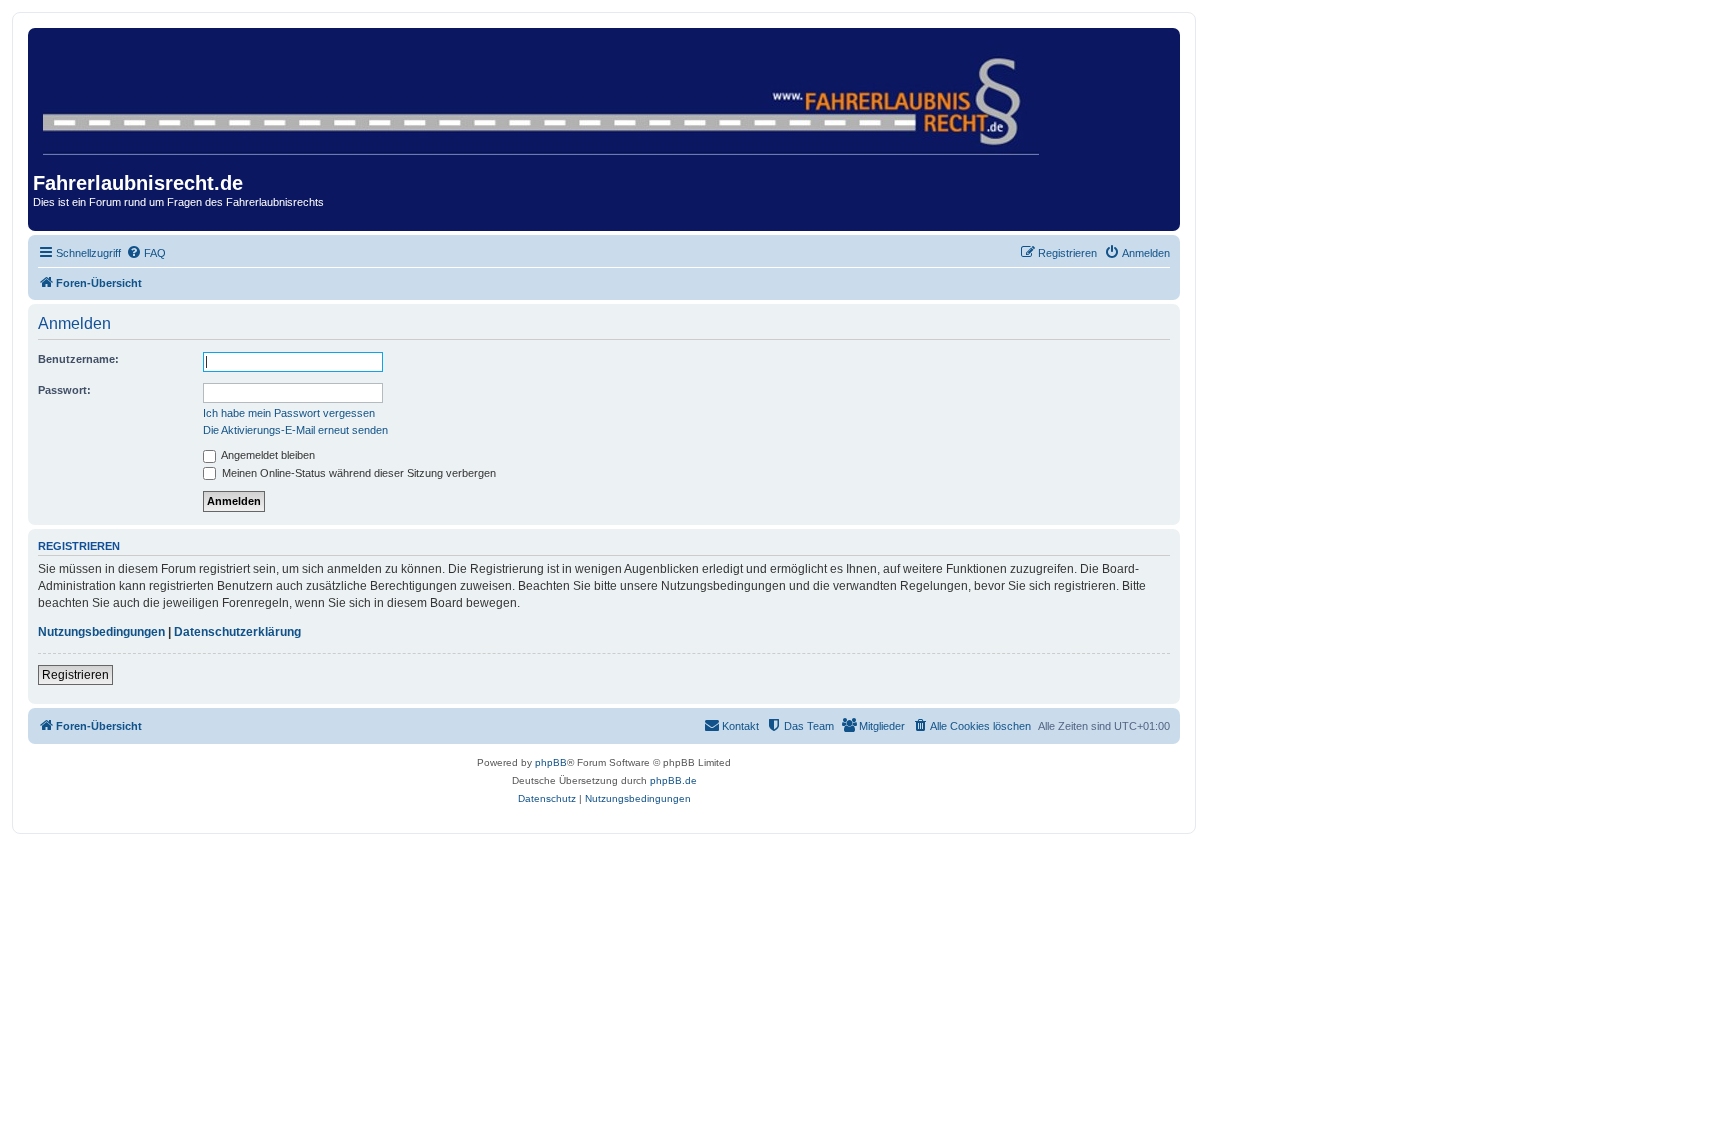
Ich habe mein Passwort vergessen (289, 413)
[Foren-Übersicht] (542, 95)
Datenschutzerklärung (237, 632)
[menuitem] (146, 253)
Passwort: (64, 390)
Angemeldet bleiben (267, 455)
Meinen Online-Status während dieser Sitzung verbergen (357, 473)
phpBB (551, 762)
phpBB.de (673, 780)
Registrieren (75, 675)
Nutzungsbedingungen (101, 632)
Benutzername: (78, 359)
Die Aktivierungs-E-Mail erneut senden (295, 430)
